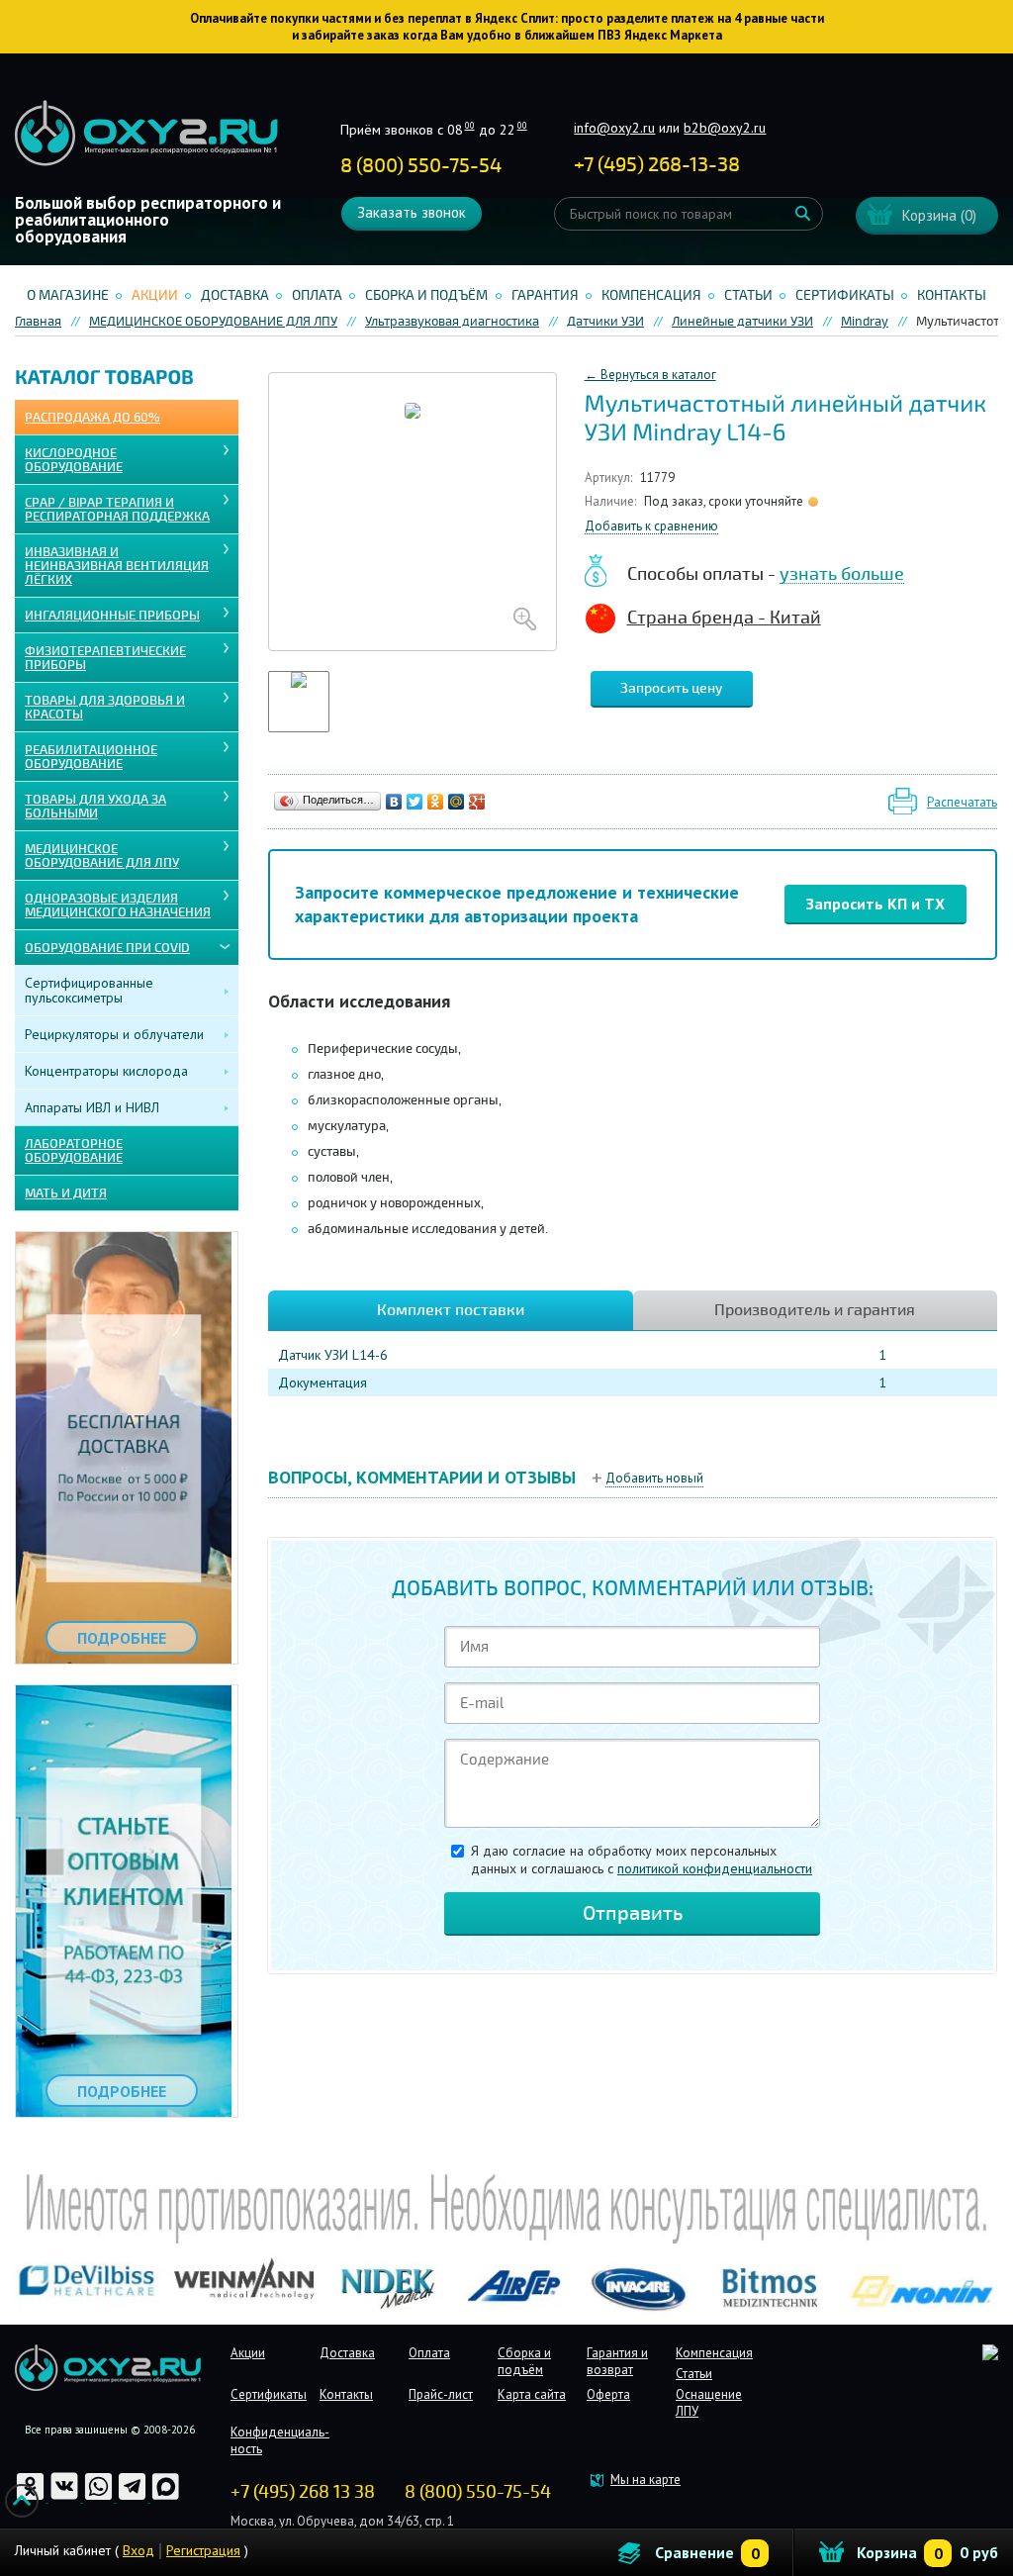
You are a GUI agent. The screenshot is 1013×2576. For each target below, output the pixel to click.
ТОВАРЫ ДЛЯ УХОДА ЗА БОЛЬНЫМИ (95, 807)
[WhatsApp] (100, 2497)
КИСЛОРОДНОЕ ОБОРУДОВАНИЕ (74, 460)
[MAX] (166, 2497)
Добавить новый (654, 1478)
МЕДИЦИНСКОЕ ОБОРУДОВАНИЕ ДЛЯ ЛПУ (102, 856)
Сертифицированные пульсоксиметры (89, 990)
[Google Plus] (477, 802)
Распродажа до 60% (92, 418)
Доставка (235, 295)
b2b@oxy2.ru (725, 128)
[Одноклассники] (436, 802)
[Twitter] (415, 802)
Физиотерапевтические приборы (105, 658)
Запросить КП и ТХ (875, 904)
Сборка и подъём (426, 295)
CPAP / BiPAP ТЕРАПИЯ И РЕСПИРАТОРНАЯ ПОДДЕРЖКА (117, 510)
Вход (138, 2550)
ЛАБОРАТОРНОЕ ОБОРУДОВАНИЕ (74, 1151)
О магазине (68, 295)
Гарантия (545, 295)
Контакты (952, 295)
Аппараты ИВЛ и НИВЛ (92, 1107)
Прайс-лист (441, 2394)
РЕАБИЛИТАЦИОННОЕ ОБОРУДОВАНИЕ (91, 757)
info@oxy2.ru (614, 128)
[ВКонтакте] (394, 802)
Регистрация (203, 2550)
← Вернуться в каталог (650, 375)
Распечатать (962, 802)
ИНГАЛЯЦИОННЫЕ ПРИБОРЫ (112, 616)
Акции (155, 295)
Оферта (608, 2394)
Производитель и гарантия (815, 1310)
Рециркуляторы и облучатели (114, 1034)
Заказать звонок (412, 212)
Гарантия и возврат (617, 2361)
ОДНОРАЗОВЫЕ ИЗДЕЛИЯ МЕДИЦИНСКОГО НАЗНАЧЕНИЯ (118, 906)
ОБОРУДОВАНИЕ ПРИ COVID (107, 948)
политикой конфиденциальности (715, 1868)
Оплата (317, 295)
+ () (657, 165)
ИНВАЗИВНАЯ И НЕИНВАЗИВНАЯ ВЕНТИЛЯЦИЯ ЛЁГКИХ (117, 566)
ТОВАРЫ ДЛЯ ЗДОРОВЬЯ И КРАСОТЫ (105, 708)
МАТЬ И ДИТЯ (66, 1193)
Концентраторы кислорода (106, 1071)
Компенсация (651, 295)
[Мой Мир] (457, 802)
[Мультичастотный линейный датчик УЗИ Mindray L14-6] (413, 512)
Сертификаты (845, 295)
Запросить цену (672, 688)
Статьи (748, 295)
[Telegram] (134, 2497)
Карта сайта (532, 2394)
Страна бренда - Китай (724, 618)
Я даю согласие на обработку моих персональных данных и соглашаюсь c (642, 1860)
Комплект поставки (451, 1310)
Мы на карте (645, 2480)
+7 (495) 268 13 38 (303, 2492)
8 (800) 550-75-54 (421, 166)
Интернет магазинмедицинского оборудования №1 (146, 134)
